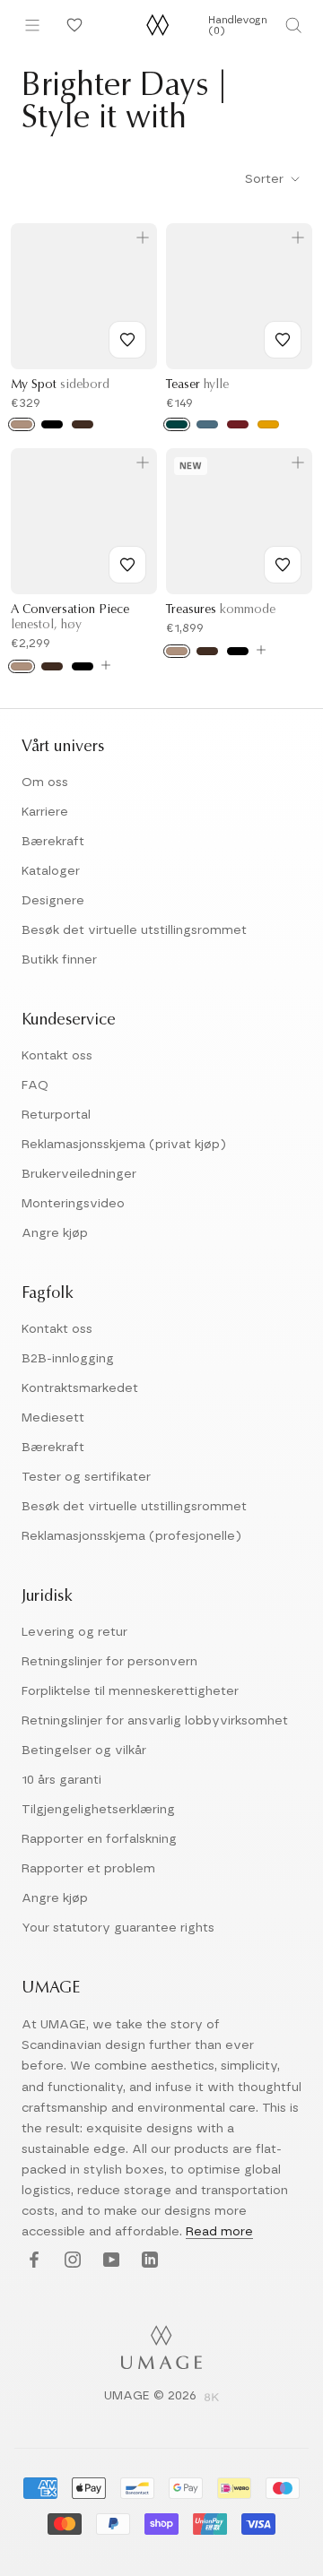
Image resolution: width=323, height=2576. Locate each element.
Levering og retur (74, 1632)
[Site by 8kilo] (212, 2399)
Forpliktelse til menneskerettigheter (130, 1691)
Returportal (56, 1115)
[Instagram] (70, 2261)
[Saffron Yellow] (268, 424)
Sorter (266, 179)
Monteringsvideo (73, 1204)
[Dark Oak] (83, 424)
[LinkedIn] (148, 2261)
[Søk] (293, 25)
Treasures (221, 610)
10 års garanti (61, 1780)
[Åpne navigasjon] (32, 25)
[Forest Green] (177, 424)
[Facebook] (32, 2261)
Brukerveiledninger (79, 1174)
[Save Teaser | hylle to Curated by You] (283, 340)
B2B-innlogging (68, 1359)
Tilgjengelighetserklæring (98, 1810)
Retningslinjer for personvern (109, 1662)
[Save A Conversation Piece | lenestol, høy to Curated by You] (127, 565)
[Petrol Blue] (207, 424)
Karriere (45, 812)
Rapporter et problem (88, 1869)
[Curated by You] (72, 25)
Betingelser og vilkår (84, 1750)
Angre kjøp (55, 1233)
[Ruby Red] (238, 424)
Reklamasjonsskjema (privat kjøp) (124, 1145)
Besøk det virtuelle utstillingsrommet (134, 930)
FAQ (35, 1085)
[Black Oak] (52, 424)
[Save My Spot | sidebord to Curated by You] (127, 340)
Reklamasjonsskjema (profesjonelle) (131, 1536)
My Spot (60, 385)
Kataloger (51, 871)
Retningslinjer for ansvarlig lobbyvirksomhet (155, 1721)
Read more (219, 2232)
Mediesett (53, 1418)
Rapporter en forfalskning (99, 1839)
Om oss (45, 782)
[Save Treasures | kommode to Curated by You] (283, 565)
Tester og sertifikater (86, 1477)
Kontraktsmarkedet (80, 1388)
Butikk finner (59, 960)
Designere (53, 901)
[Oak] (22, 424)
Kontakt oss (57, 1056)
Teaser (197, 385)
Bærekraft (53, 842)
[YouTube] (109, 2261)
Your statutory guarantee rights (118, 1928)
